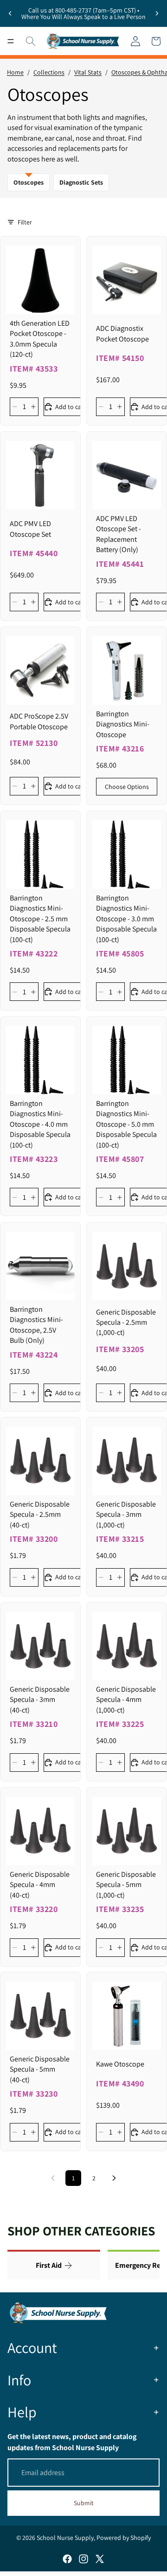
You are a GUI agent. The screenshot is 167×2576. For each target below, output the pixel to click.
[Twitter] (100, 2559)
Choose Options (127, 786)
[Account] (135, 41)
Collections (49, 72)
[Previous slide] (10, 13)
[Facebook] (67, 2559)
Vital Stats (88, 72)
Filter (25, 222)
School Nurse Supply (65, 2538)
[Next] (114, 2178)
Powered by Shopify (124, 2538)
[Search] (31, 41)
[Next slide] (157, 13)
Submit (84, 2503)
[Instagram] (83, 2559)
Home (15, 72)
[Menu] (11, 41)
